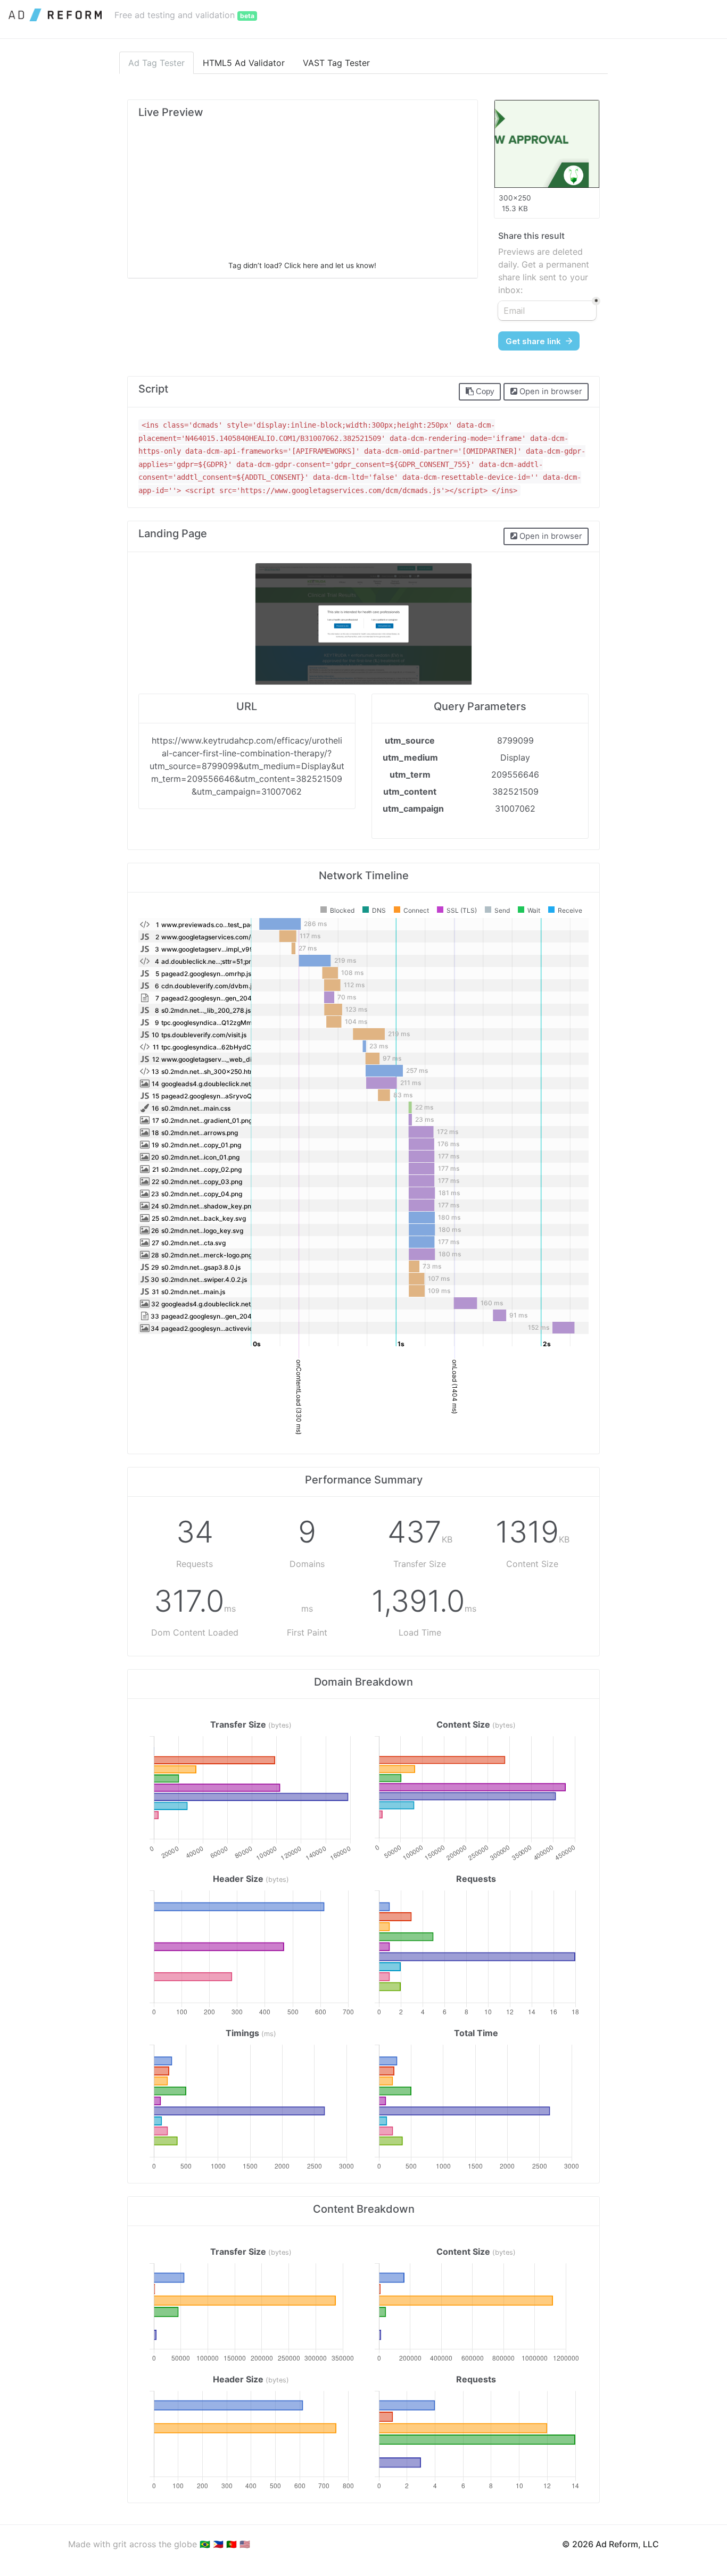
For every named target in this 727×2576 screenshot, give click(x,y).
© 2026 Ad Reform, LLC (610, 2544)
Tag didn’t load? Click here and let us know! (302, 265)
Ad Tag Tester (156, 63)
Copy (484, 391)
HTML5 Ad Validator (244, 63)
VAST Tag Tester (336, 63)
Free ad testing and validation (184, 15)
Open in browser (550, 391)
